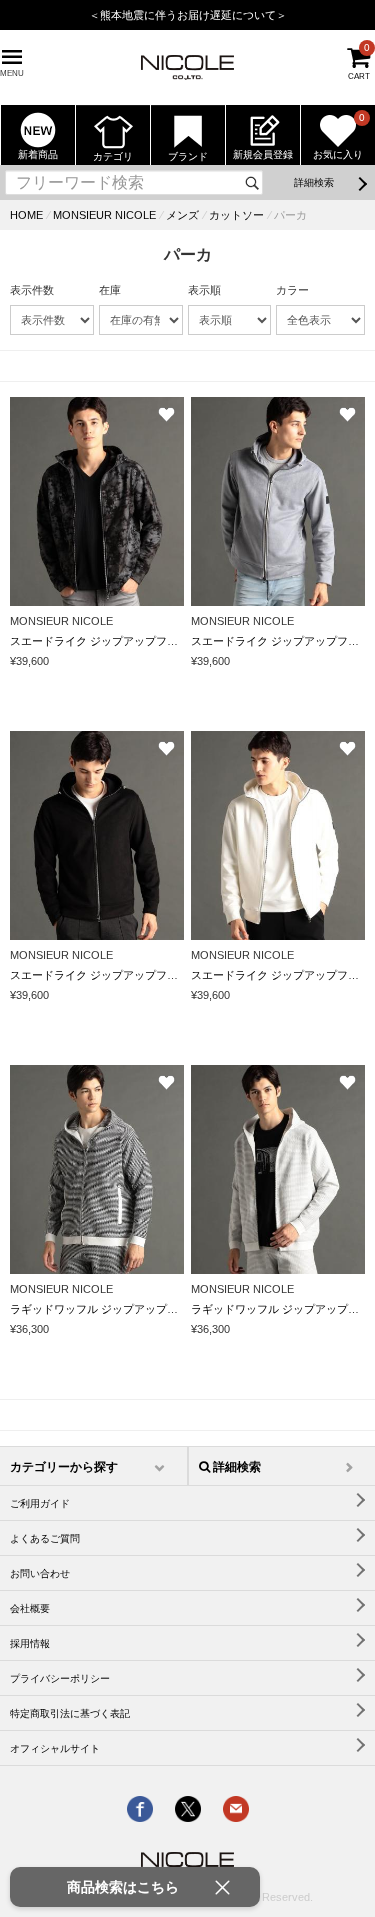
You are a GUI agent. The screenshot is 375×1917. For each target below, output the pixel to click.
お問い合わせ (40, 1573)
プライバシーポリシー (60, 1678)
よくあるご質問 (45, 1538)
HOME (26, 215)
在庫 (110, 290)
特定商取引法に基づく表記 (70, 1713)
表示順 (204, 290)
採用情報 (30, 1643)
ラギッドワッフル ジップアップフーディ (110, 1309)
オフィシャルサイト (55, 1748)
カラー (292, 290)
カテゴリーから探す (64, 1467)
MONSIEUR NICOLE (104, 215)
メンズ (182, 215)
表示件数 (32, 290)
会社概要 (30, 1608)
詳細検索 (314, 182)
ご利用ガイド (40, 1503)
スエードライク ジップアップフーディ (105, 641)
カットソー (236, 215)
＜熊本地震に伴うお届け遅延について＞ (188, 15)
